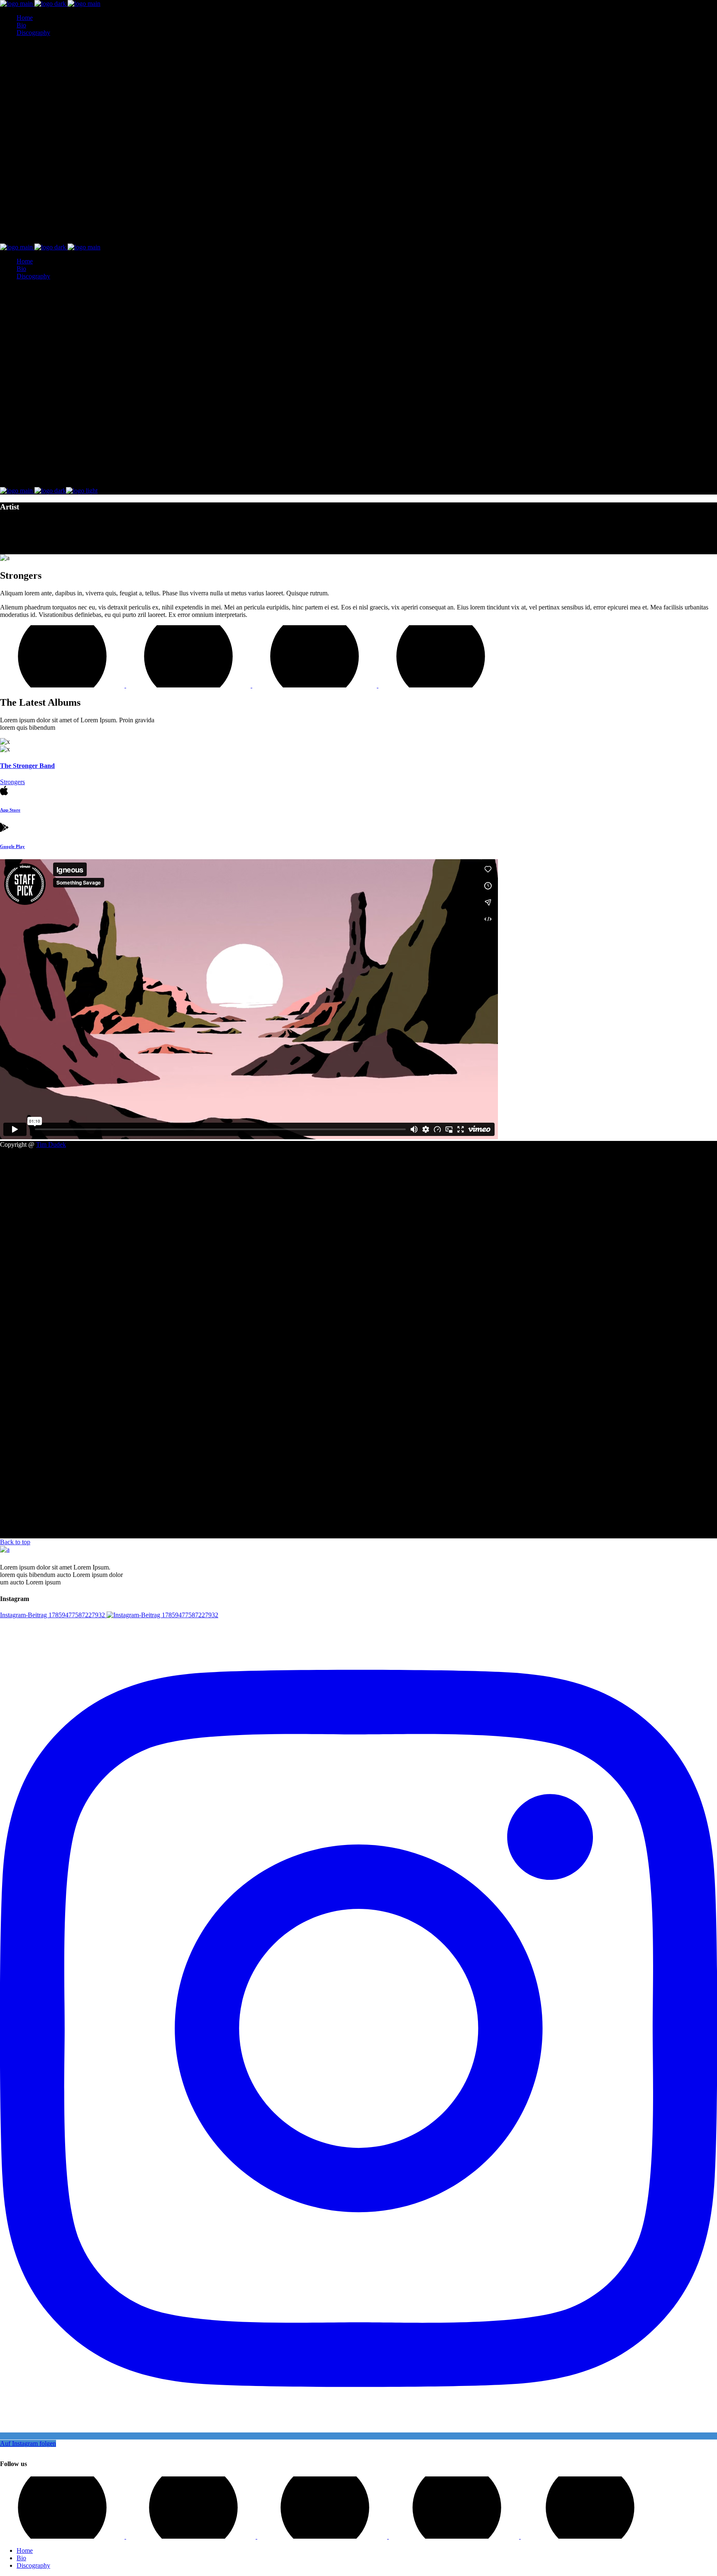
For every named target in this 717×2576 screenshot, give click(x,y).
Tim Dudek (51, 1144)
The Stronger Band (27, 766)
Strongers (12, 782)
